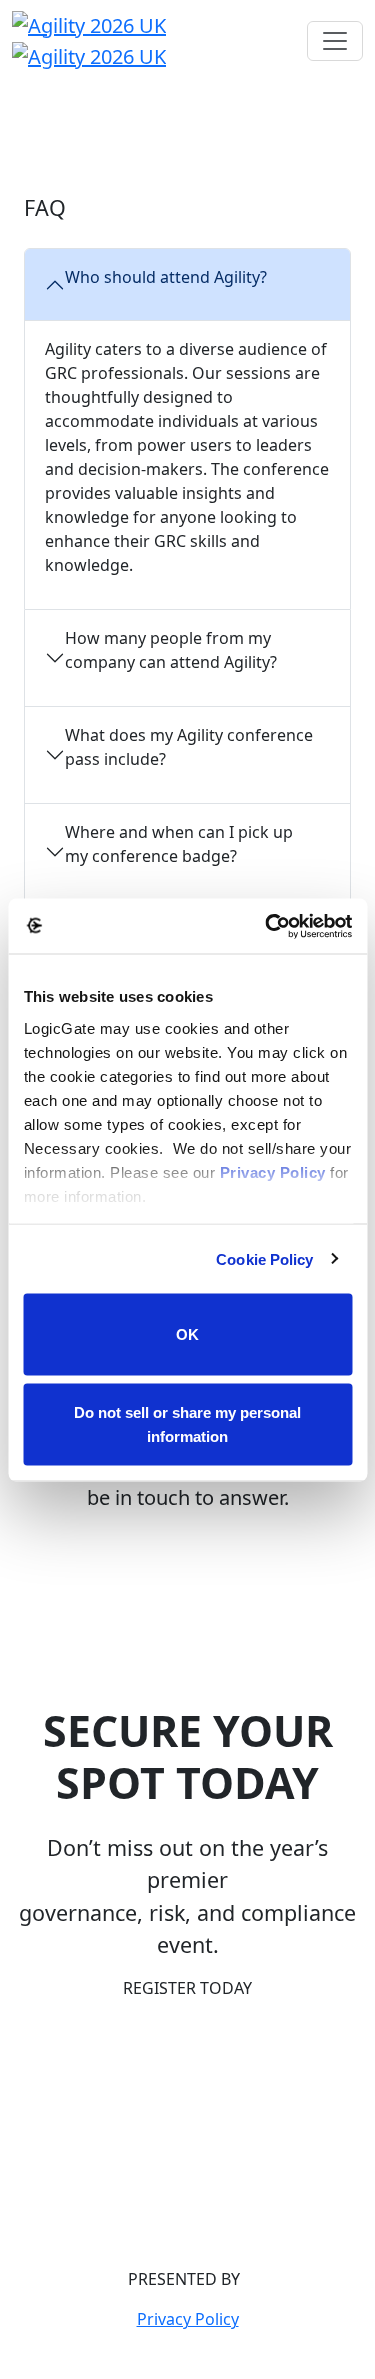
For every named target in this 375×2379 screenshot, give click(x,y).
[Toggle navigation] (335, 41)
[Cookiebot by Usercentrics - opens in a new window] (267, 926)
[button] (187, 1988)
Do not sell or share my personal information (187, 1423)
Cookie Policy (264, 1258)
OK (187, 1334)
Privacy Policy (272, 1171)
